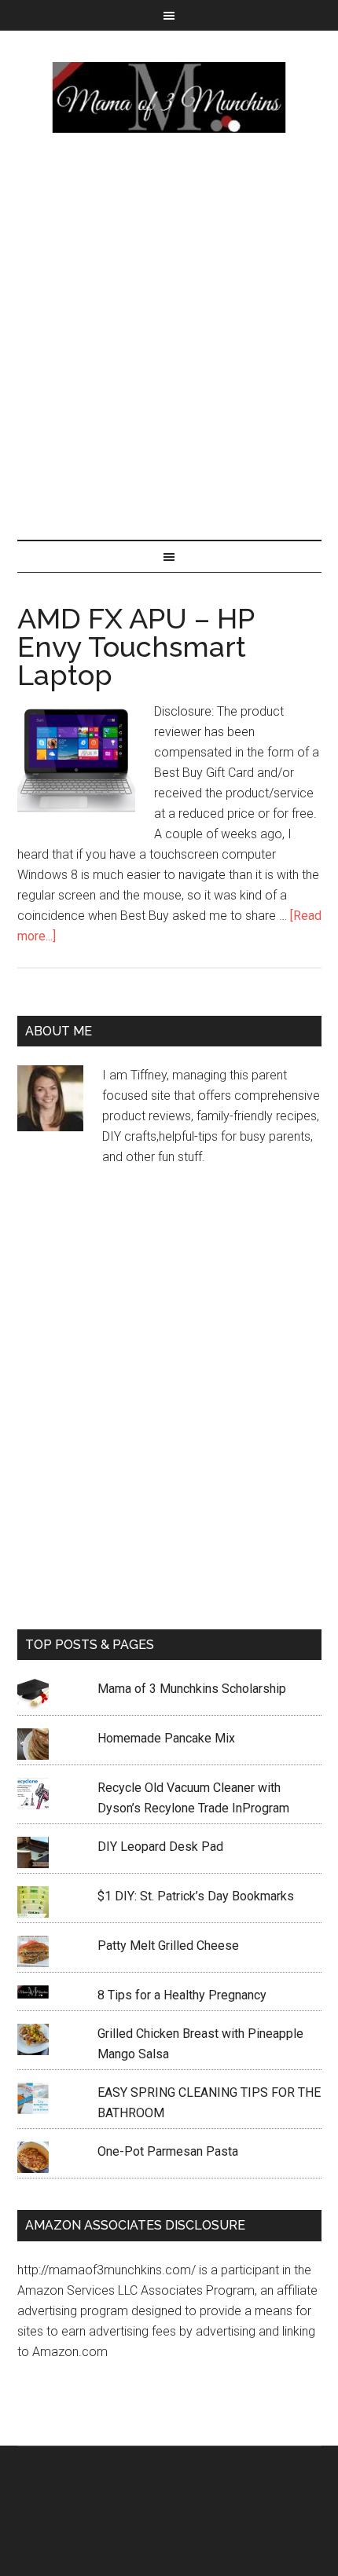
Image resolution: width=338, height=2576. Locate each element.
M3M (169, 97)
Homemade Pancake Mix (166, 1738)
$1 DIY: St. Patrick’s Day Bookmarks (196, 1896)
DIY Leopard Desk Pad (160, 1847)
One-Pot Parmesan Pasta (168, 2151)
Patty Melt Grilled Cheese (168, 1946)
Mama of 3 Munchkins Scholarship (192, 1689)
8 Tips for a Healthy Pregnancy (182, 1995)
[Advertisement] (169, 333)
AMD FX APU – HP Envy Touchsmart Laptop (136, 647)
